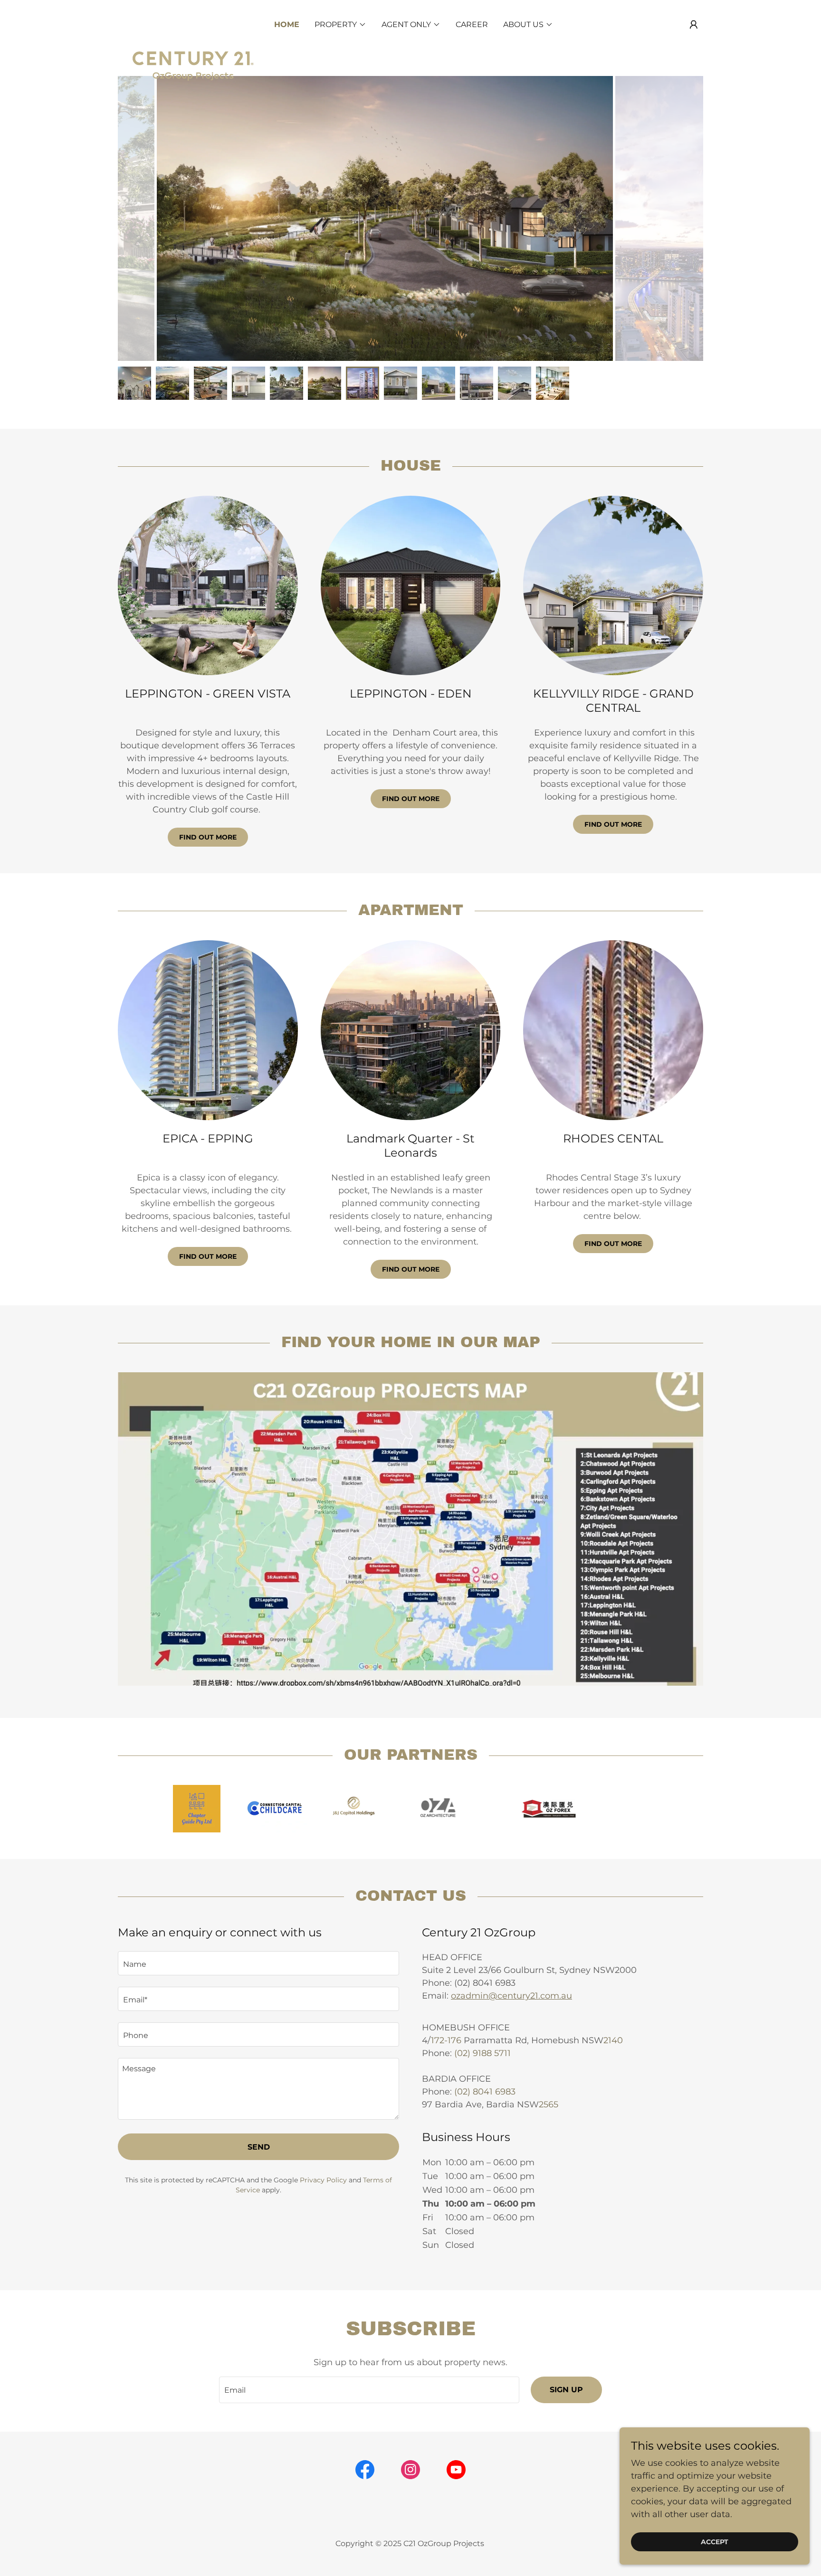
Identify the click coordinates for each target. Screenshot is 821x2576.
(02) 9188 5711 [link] (482, 2053)
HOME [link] (287, 24)
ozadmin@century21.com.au (511, 1996)
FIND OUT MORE (411, 799)
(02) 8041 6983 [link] (485, 2092)
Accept (715, 2542)
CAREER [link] (472, 24)
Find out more (208, 837)
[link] (191, 23)
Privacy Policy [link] (323, 2180)
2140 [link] (613, 2040)
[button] (694, 25)
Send (259, 2147)
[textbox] (258, 1963)
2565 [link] (549, 2104)
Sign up (566, 2390)
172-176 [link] (446, 2040)
